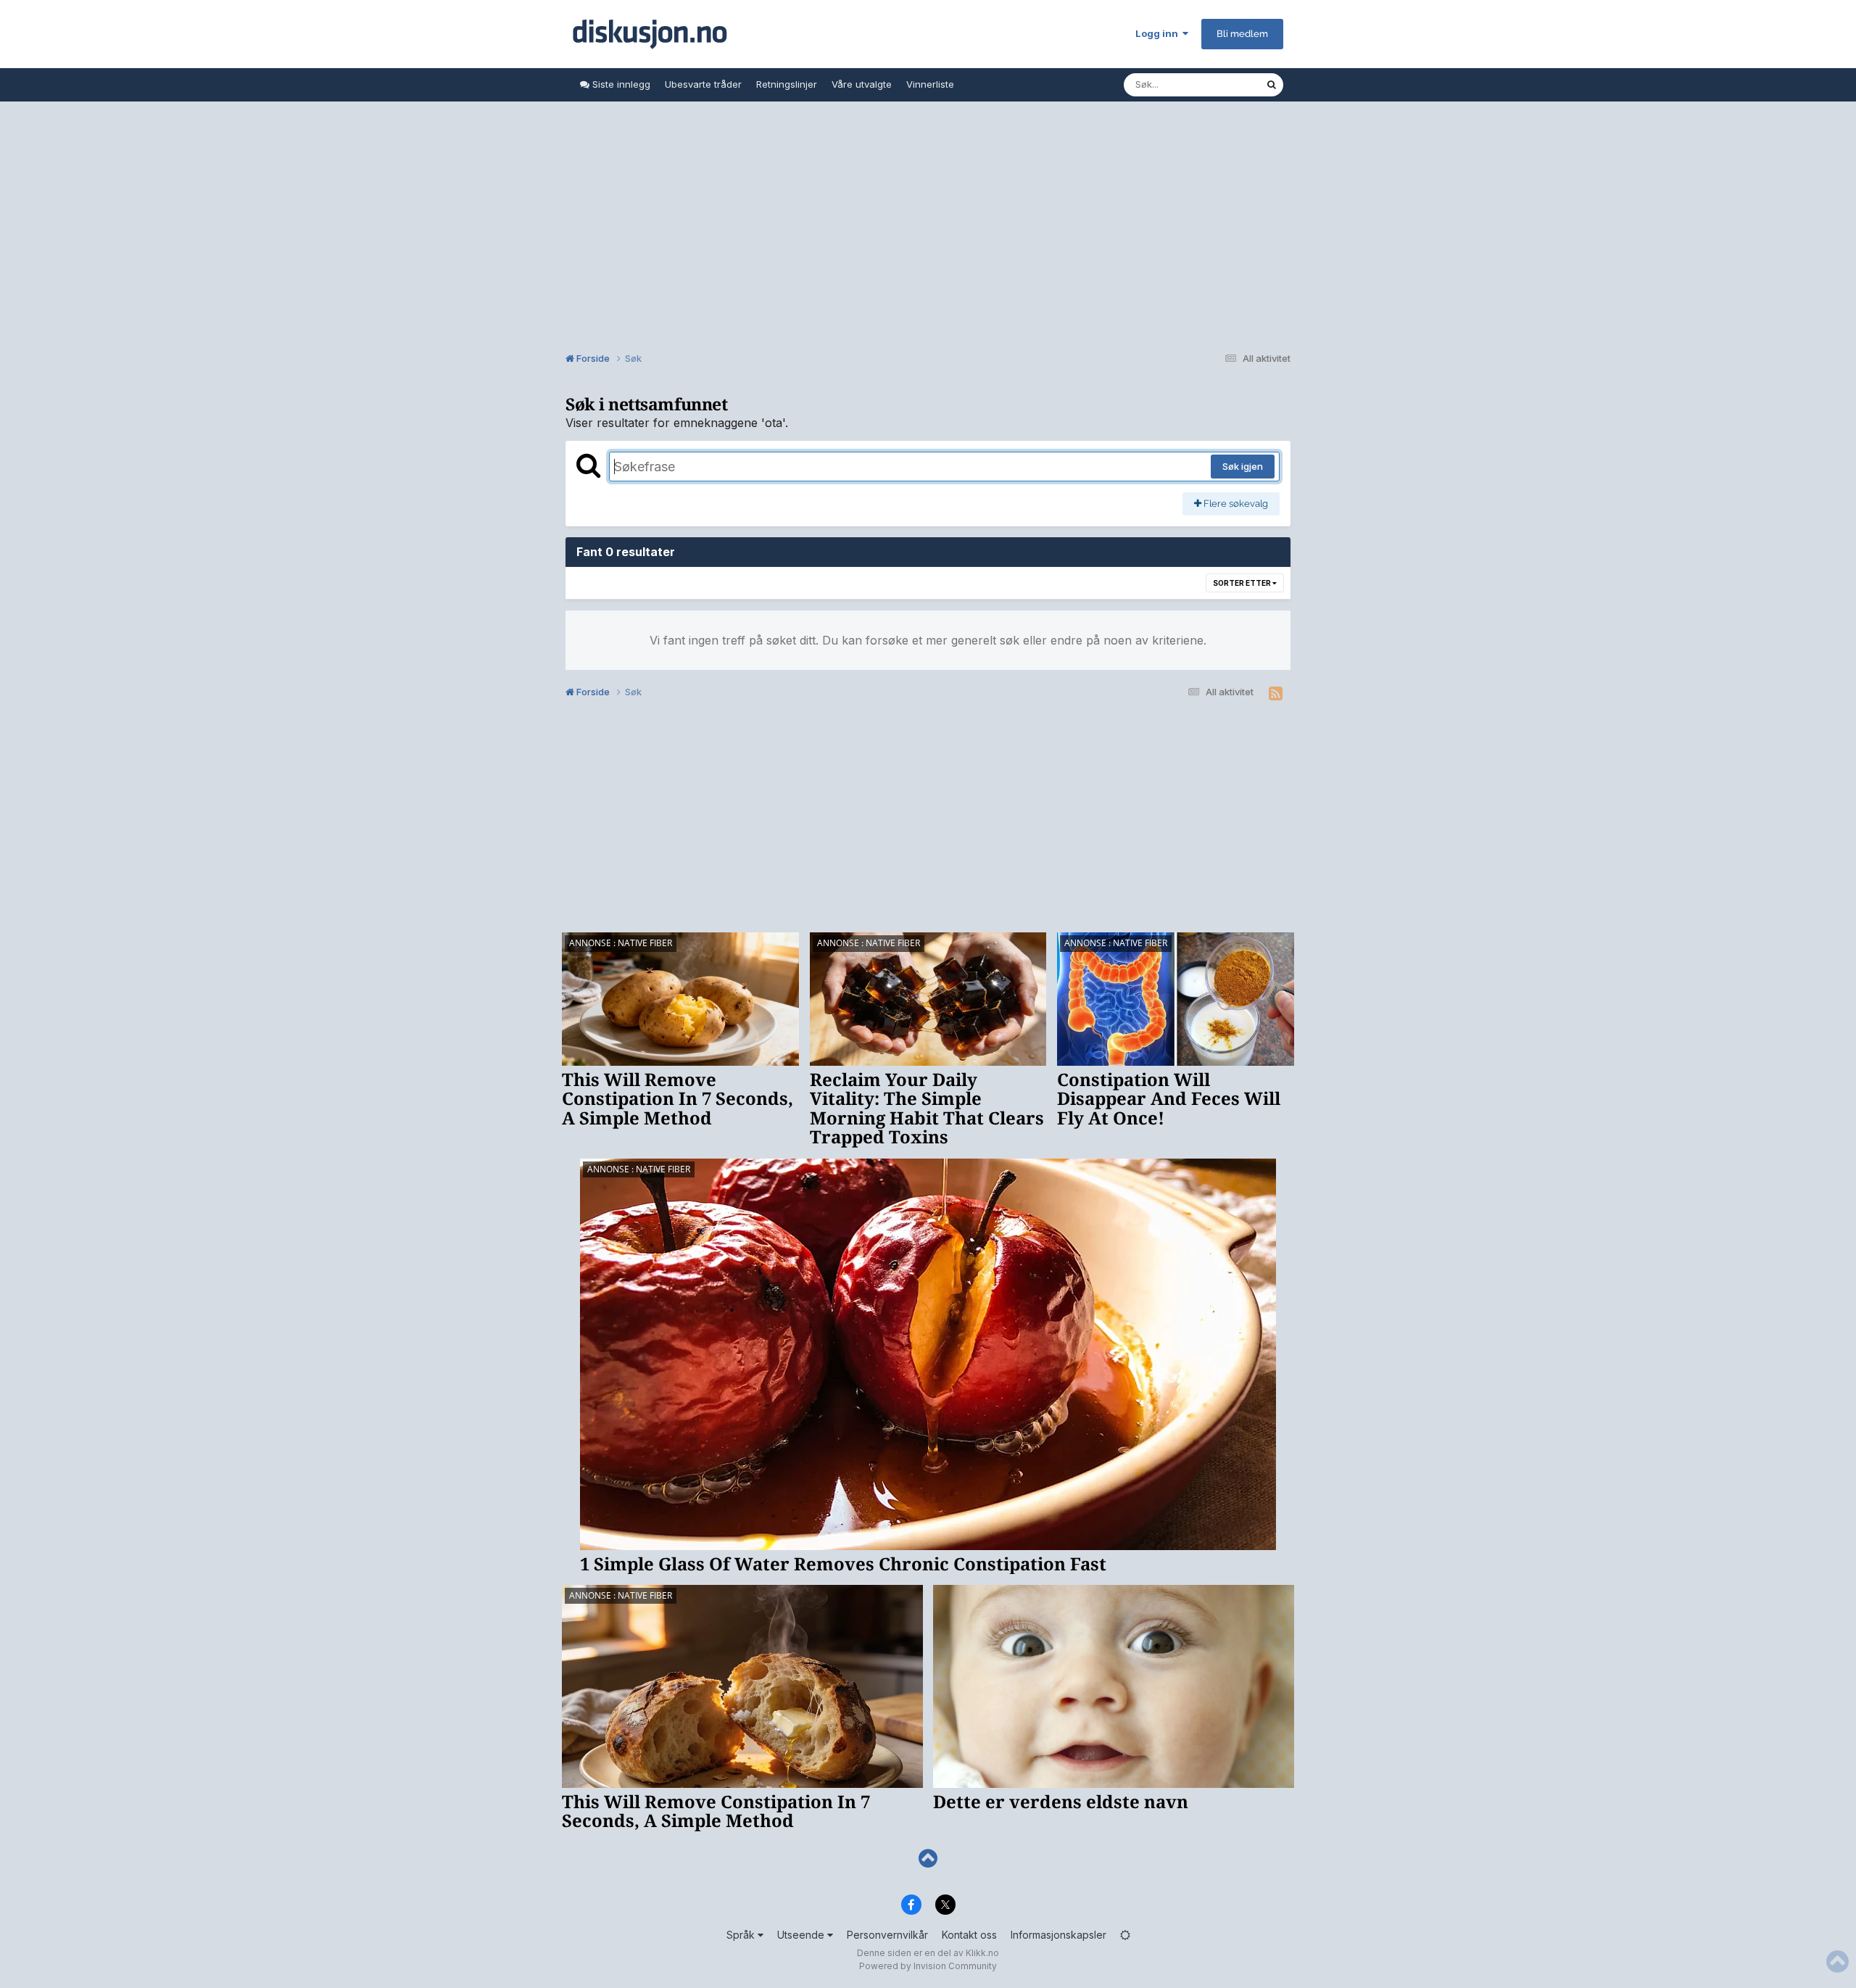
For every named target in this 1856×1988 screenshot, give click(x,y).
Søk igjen (1243, 466)
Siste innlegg (620, 84)
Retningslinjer (787, 84)
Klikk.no (982, 1953)
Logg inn (1159, 33)
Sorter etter (1243, 583)
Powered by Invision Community (928, 1966)
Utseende (802, 1935)
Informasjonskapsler (1058, 1935)
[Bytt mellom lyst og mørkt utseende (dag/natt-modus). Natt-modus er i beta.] (1125, 1935)
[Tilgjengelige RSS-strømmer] (1276, 694)
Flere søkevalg (1235, 504)
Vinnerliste (930, 84)
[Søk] (1272, 85)
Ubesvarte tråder (703, 84)
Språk (742, 1935)
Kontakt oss (969, 1935)
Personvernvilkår (887, 1935)
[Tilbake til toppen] (928, 1859)
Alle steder (1222, 84)
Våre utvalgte (862, 84)
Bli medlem (1242, 34)
